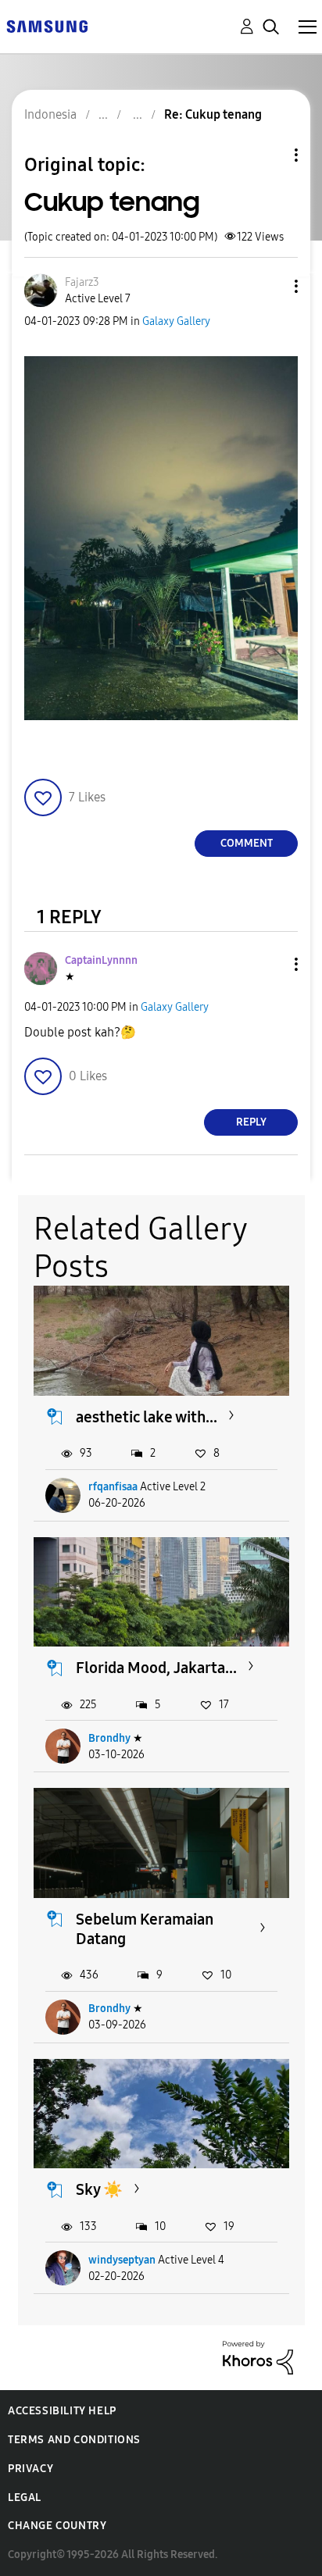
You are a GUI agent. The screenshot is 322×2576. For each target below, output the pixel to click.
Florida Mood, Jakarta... (156, 1668)
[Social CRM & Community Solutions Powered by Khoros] (258, 2357)
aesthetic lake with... (147, 1417)
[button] (270, 286)
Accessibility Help (62, 2411)
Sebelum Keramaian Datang (145, 1929)
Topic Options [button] (270, 155)
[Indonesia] (47, 25)
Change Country (57, 2526)
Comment (247, 843)
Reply (251, 1122)
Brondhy (109, 1738)
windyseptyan (122, 2260)
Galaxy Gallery (176, 321)
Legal (25, 2498)
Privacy (30, 2469)
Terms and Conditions (74, 2440)
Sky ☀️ (99, 2189)
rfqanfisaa (113, 1487)
